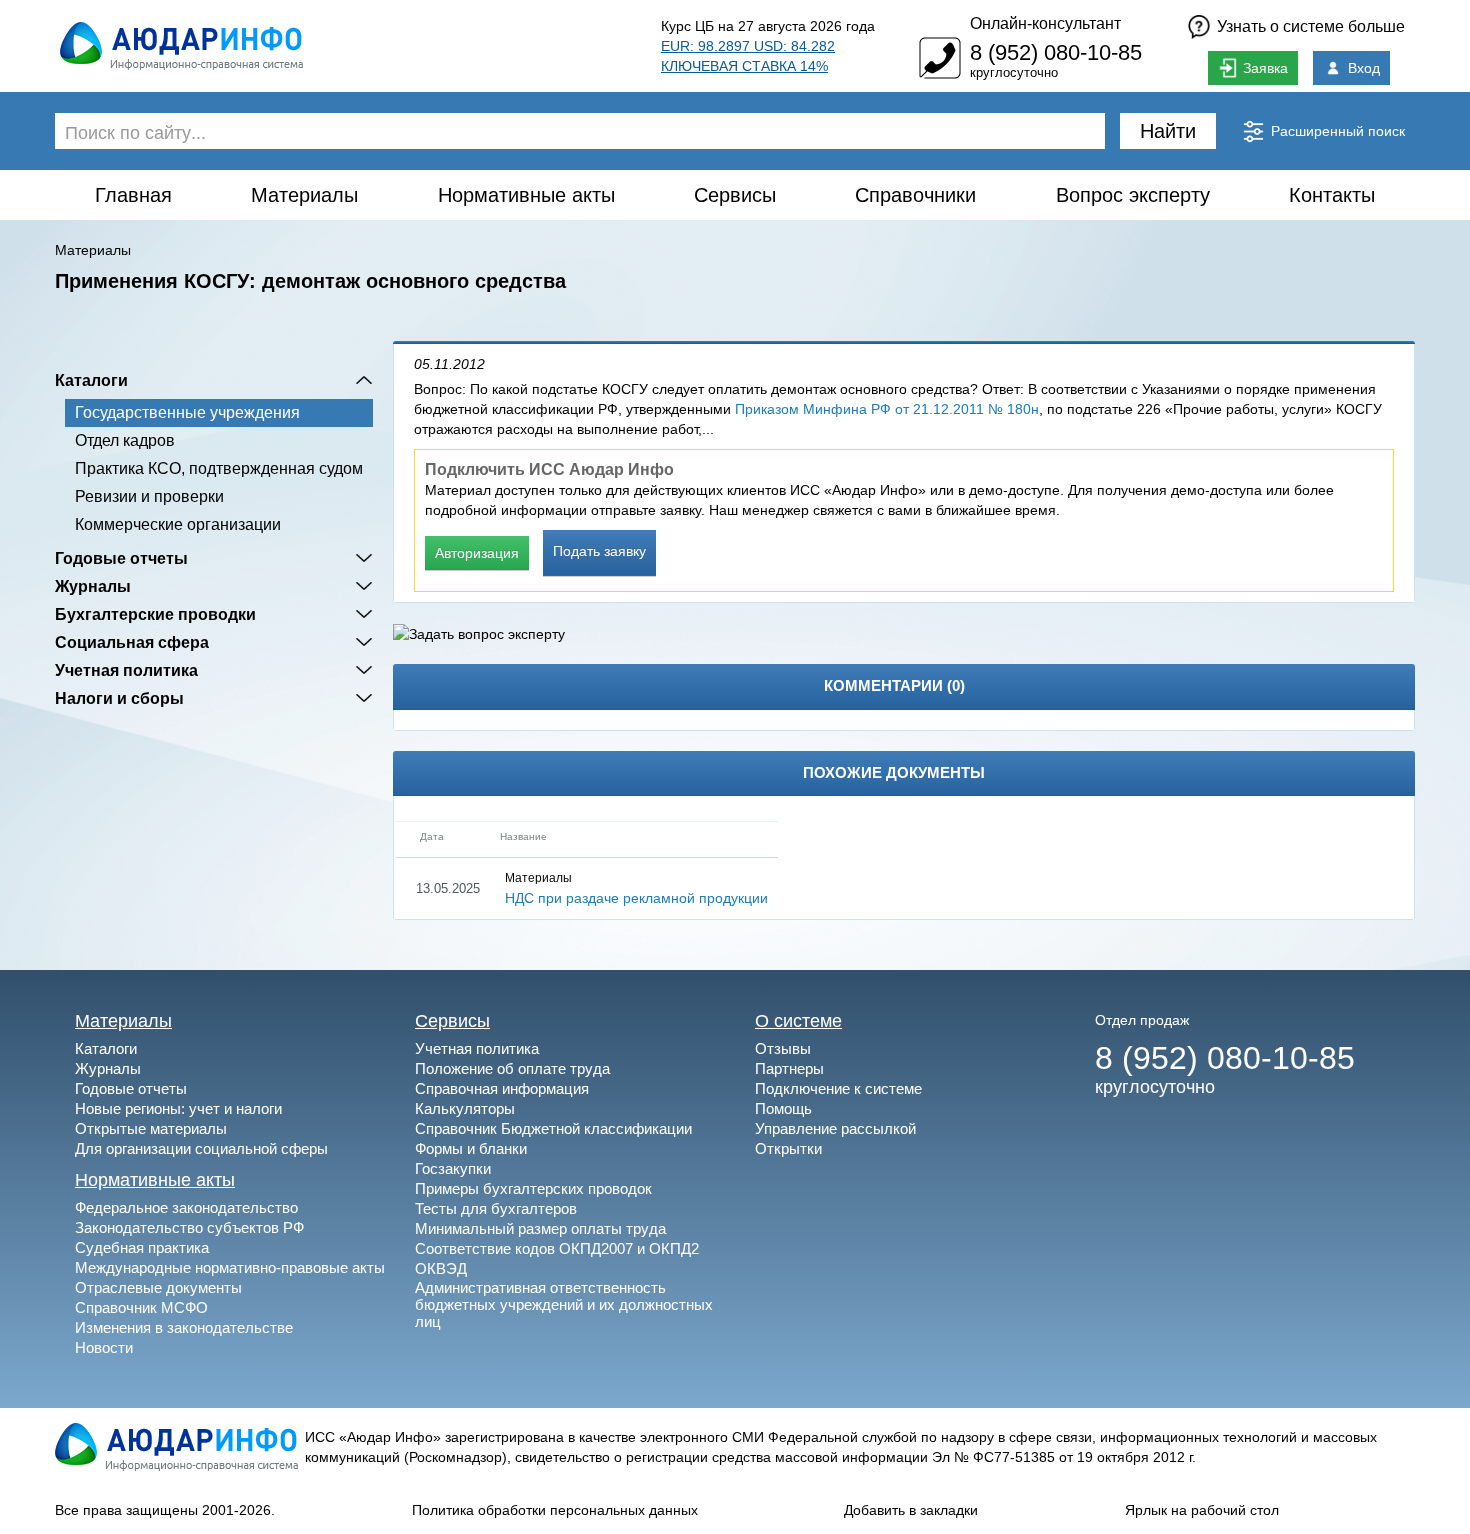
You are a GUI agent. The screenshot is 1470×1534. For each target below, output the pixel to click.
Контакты (1332, 195)
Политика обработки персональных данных (555, 1510)
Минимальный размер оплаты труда (540, 1228)
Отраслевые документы (158, 1287)
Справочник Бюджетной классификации (553, 1128)
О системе (798, 1021)
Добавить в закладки (911, 1510)
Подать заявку (599, 551)
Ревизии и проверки (149, 496)
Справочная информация (502, 1088)
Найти (1168, 131)
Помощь (783, 1108)
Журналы (93, 586)
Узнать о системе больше (1311, 26)
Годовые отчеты (121, 558)
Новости (104, 1347)
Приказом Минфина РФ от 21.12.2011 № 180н (887, 409)
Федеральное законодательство (186, 1207)
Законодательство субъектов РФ (189, 1227)
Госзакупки (453, 1168)
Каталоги (91, 380)
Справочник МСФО (141, 1307)
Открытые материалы (151, 1128)
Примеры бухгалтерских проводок (533, 1188)
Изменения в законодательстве (184, 1327)
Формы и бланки (471, 1148)
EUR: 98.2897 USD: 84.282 (748, 46)
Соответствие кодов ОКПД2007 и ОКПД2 (557, 1248)
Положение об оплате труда (512, 1068)
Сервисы (735, 195)
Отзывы (783, 1048)
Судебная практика (142, 1247)
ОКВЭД (441, 1268)
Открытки (788, 1148)
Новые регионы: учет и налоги (178, 1108)
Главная (133, 195)
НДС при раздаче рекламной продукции (636, 898)
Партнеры (789, 1068)
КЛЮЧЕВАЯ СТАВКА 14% (744, 66)
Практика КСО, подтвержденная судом (219, 468)
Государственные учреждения (187, 412)
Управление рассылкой (835, 1128)
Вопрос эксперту (1133, 195)
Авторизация (477, 553)
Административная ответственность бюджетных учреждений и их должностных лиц (564, 1304)
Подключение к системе (838, 1088)
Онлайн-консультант (1045, 23)
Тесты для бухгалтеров (496, 1208)
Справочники (915, 195)
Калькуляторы (465, 1108)
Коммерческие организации (178, 524)
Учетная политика (126, 670)
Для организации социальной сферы (201, 1148)
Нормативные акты (526, 195)
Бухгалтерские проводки (155, 614)
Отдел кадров (125, 440)
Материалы (304, 195)
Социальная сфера (132, 642)
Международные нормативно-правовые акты (230, 1267)
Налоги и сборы (119, 698)
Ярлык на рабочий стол (1202, 1510)
